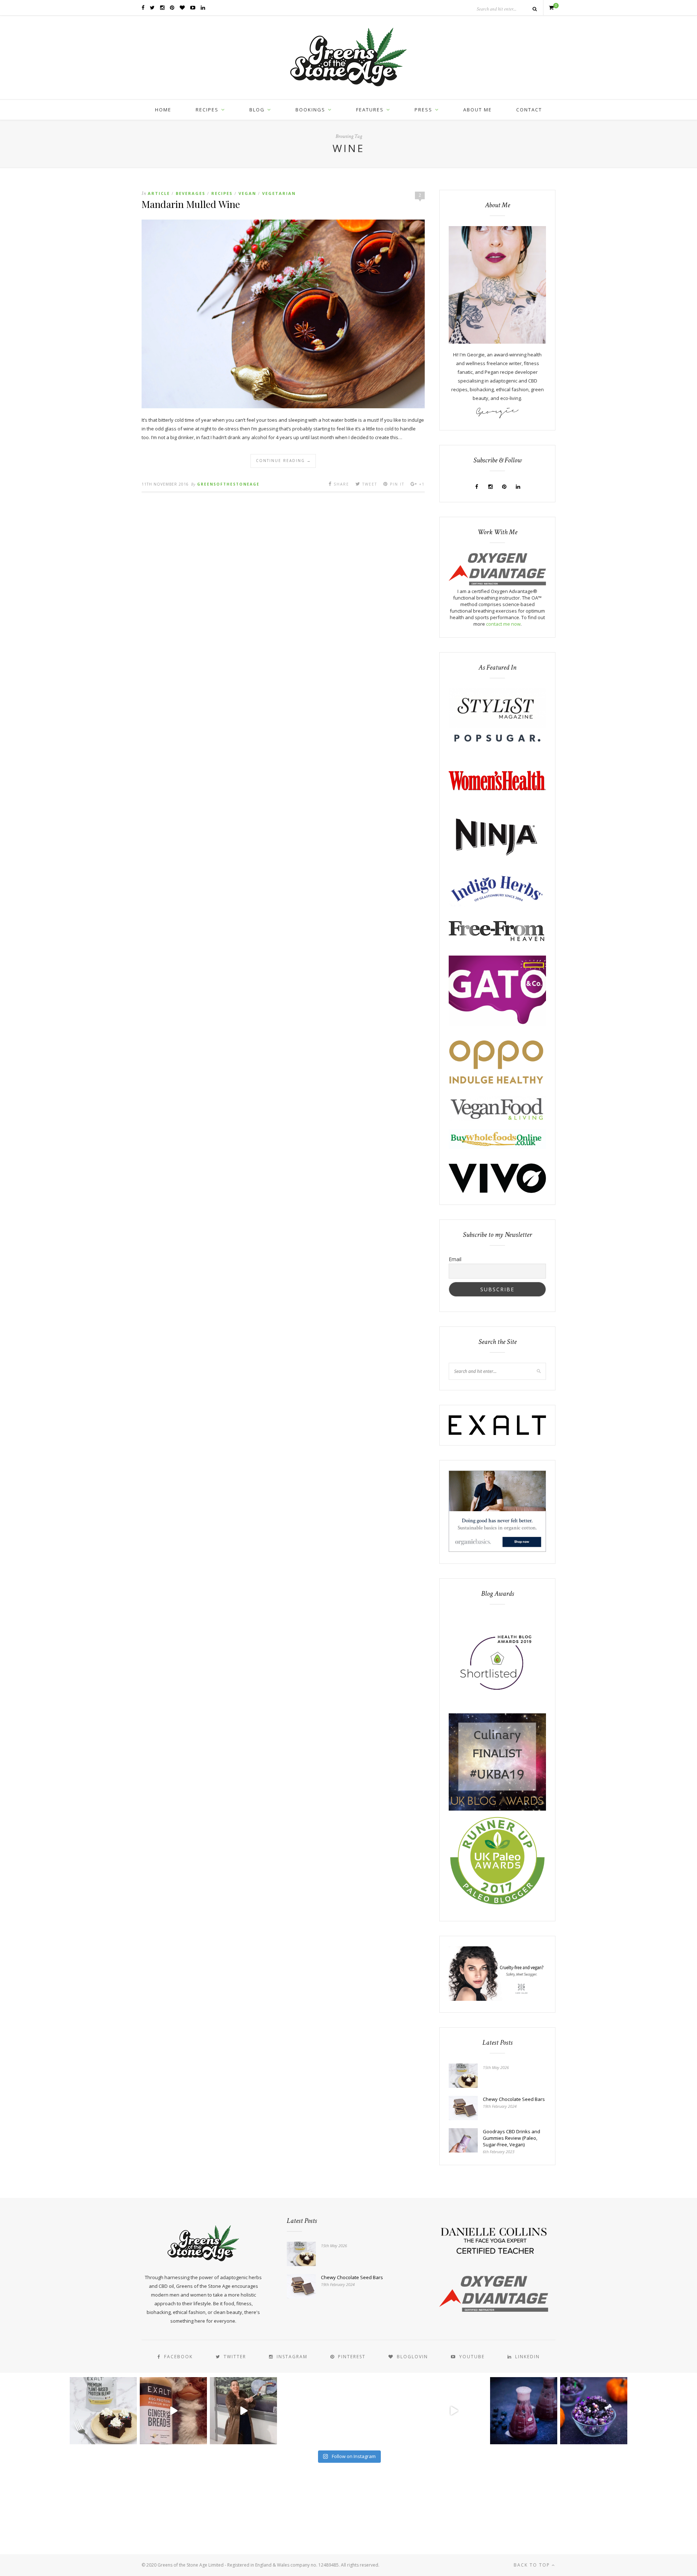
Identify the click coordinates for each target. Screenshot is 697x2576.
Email (455, 1259)
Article (159, 193)
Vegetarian (279, 193)
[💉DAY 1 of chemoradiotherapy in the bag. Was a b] (313, 2411)
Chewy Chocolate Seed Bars (514, 2099)
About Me (478, 110)
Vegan (247, 193)
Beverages (191, 193)
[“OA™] (497, 584)
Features (370, 110)
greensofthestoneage (228, 484)
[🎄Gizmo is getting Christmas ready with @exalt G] (173, 2411)
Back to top (533, 2565)
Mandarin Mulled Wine (191, 204)
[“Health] (497, 1809)
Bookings (310, 110)
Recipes (207, 110)
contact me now (503, 624)
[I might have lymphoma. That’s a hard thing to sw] (454, 2411)
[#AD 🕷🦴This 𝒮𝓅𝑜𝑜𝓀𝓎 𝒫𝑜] (594, 2411)
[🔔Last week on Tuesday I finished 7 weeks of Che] (243, 2411)
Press (423, 110)
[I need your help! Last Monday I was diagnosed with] (384, 2411)
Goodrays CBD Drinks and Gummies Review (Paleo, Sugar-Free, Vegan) (511, 2138)
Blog (257, 110)
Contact (529, 110)
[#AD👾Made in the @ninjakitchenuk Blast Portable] (524, 2411)
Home (163, 110)
